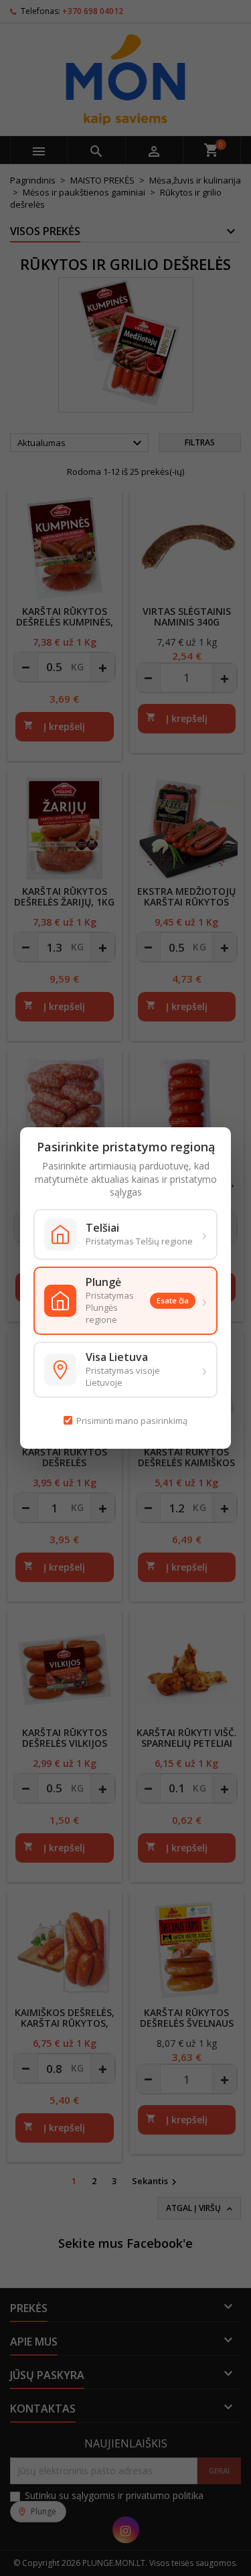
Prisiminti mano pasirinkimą (132, 1421)
